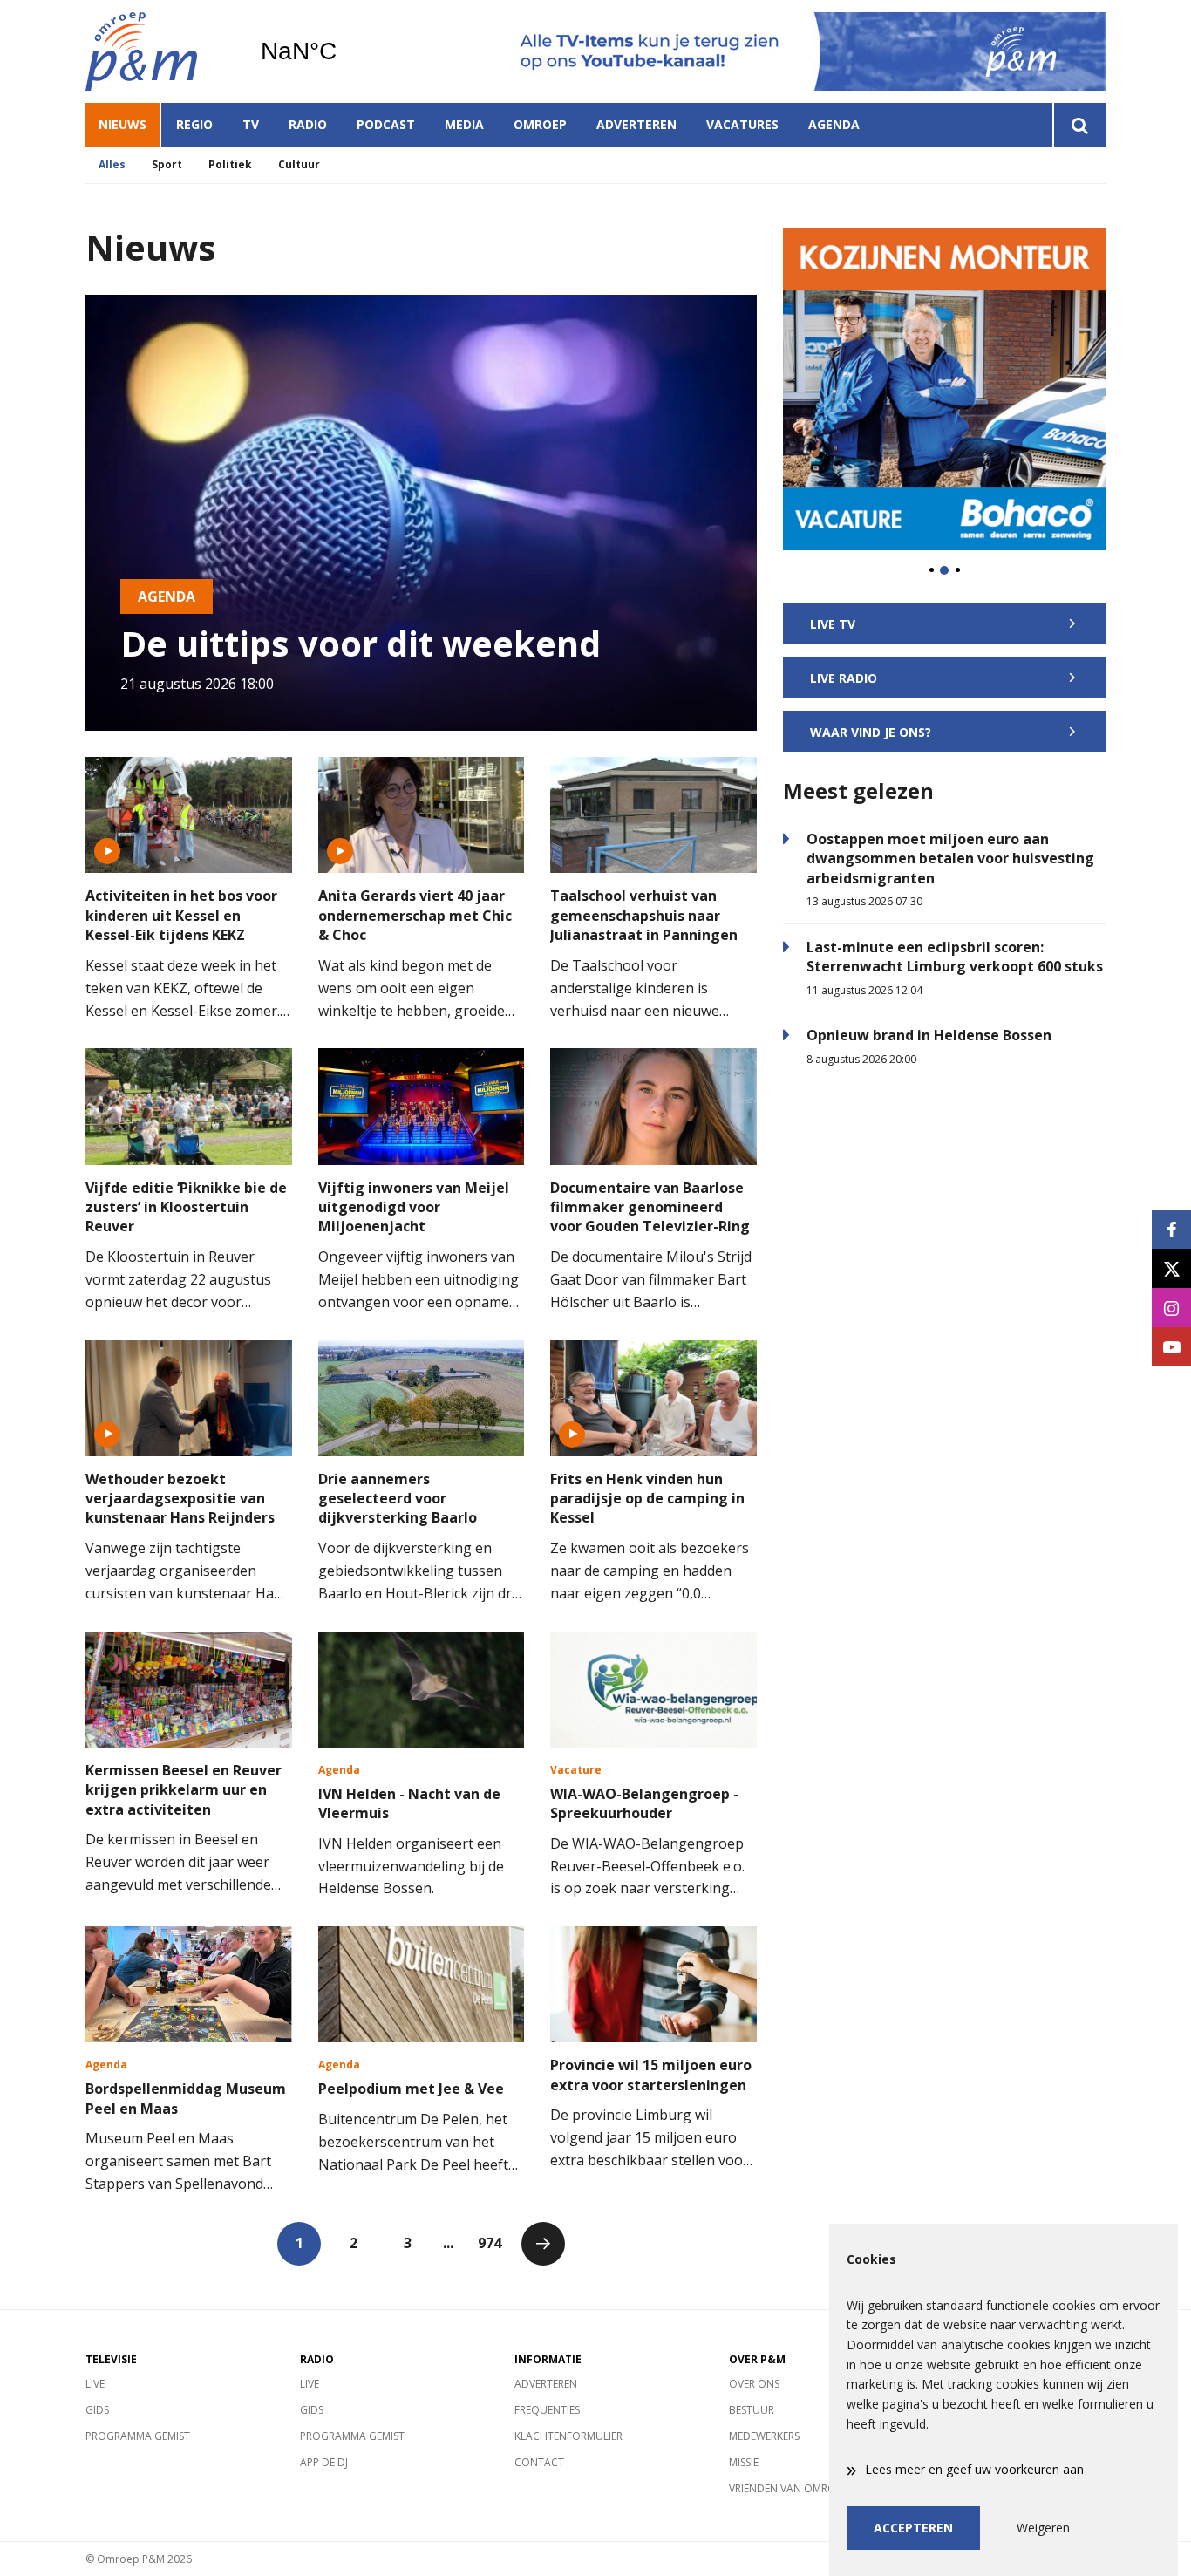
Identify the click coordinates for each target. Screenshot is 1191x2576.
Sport (167, 164)
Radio (308, 124)
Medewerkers (764, 2436)
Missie (744, 2462)
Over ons (754, 2384)
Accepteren (913, 2528)
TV (251, 124)
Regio (194, 124)
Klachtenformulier (568, 2436)
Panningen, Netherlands (343, 51)
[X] (1171, 1268)
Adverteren (636, 124)
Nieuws (123, 124)
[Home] (160, 51)
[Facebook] (1171, 1229)
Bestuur (752, 2410)
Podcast (386, 124)
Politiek (230, 164)
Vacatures (742, 124)
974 (490, 2243)
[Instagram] (1171, 1308)
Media (464, 124)
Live (95, 2384)
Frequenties (547, 2410)
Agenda (834, 124)
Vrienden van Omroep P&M (801, 2488)
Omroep (540, 124)
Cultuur (299, 164)
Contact (539, 2462)
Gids (97, 2410)
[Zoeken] (1079, 125)
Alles (112, 164)
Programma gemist (138, 2436)
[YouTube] (1171, 1347)
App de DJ (324, 2462)
